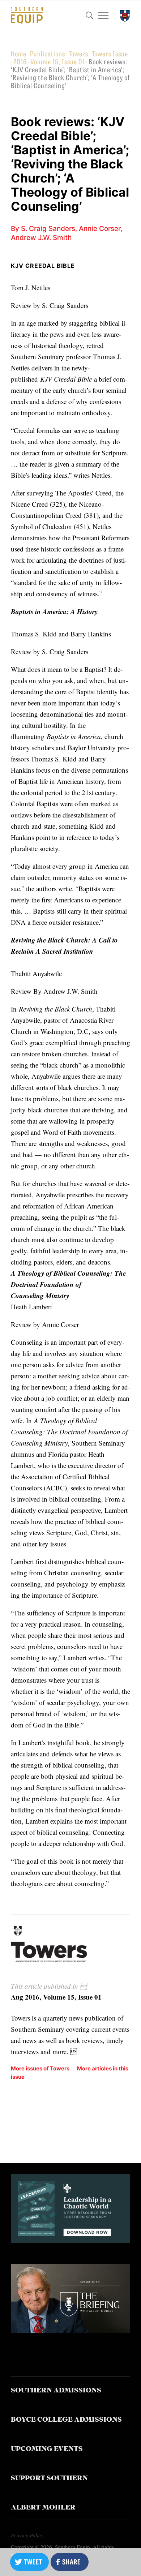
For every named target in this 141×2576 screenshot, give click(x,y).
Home (19, 53)
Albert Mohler (43, 2508)
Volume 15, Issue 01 (58, 61)
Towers (78, 53)
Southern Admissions (56, 2391)
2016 (20, 61)
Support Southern (49, 2479)
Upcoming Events (47, 2449)
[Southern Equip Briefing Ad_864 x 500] (71, 2330)
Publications (48, 53)
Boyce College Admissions (66, 2420)
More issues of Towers (40, 2068)
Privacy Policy (27, 2535)
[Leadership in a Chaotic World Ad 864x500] (71, 2240)
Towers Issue (110, 53)
